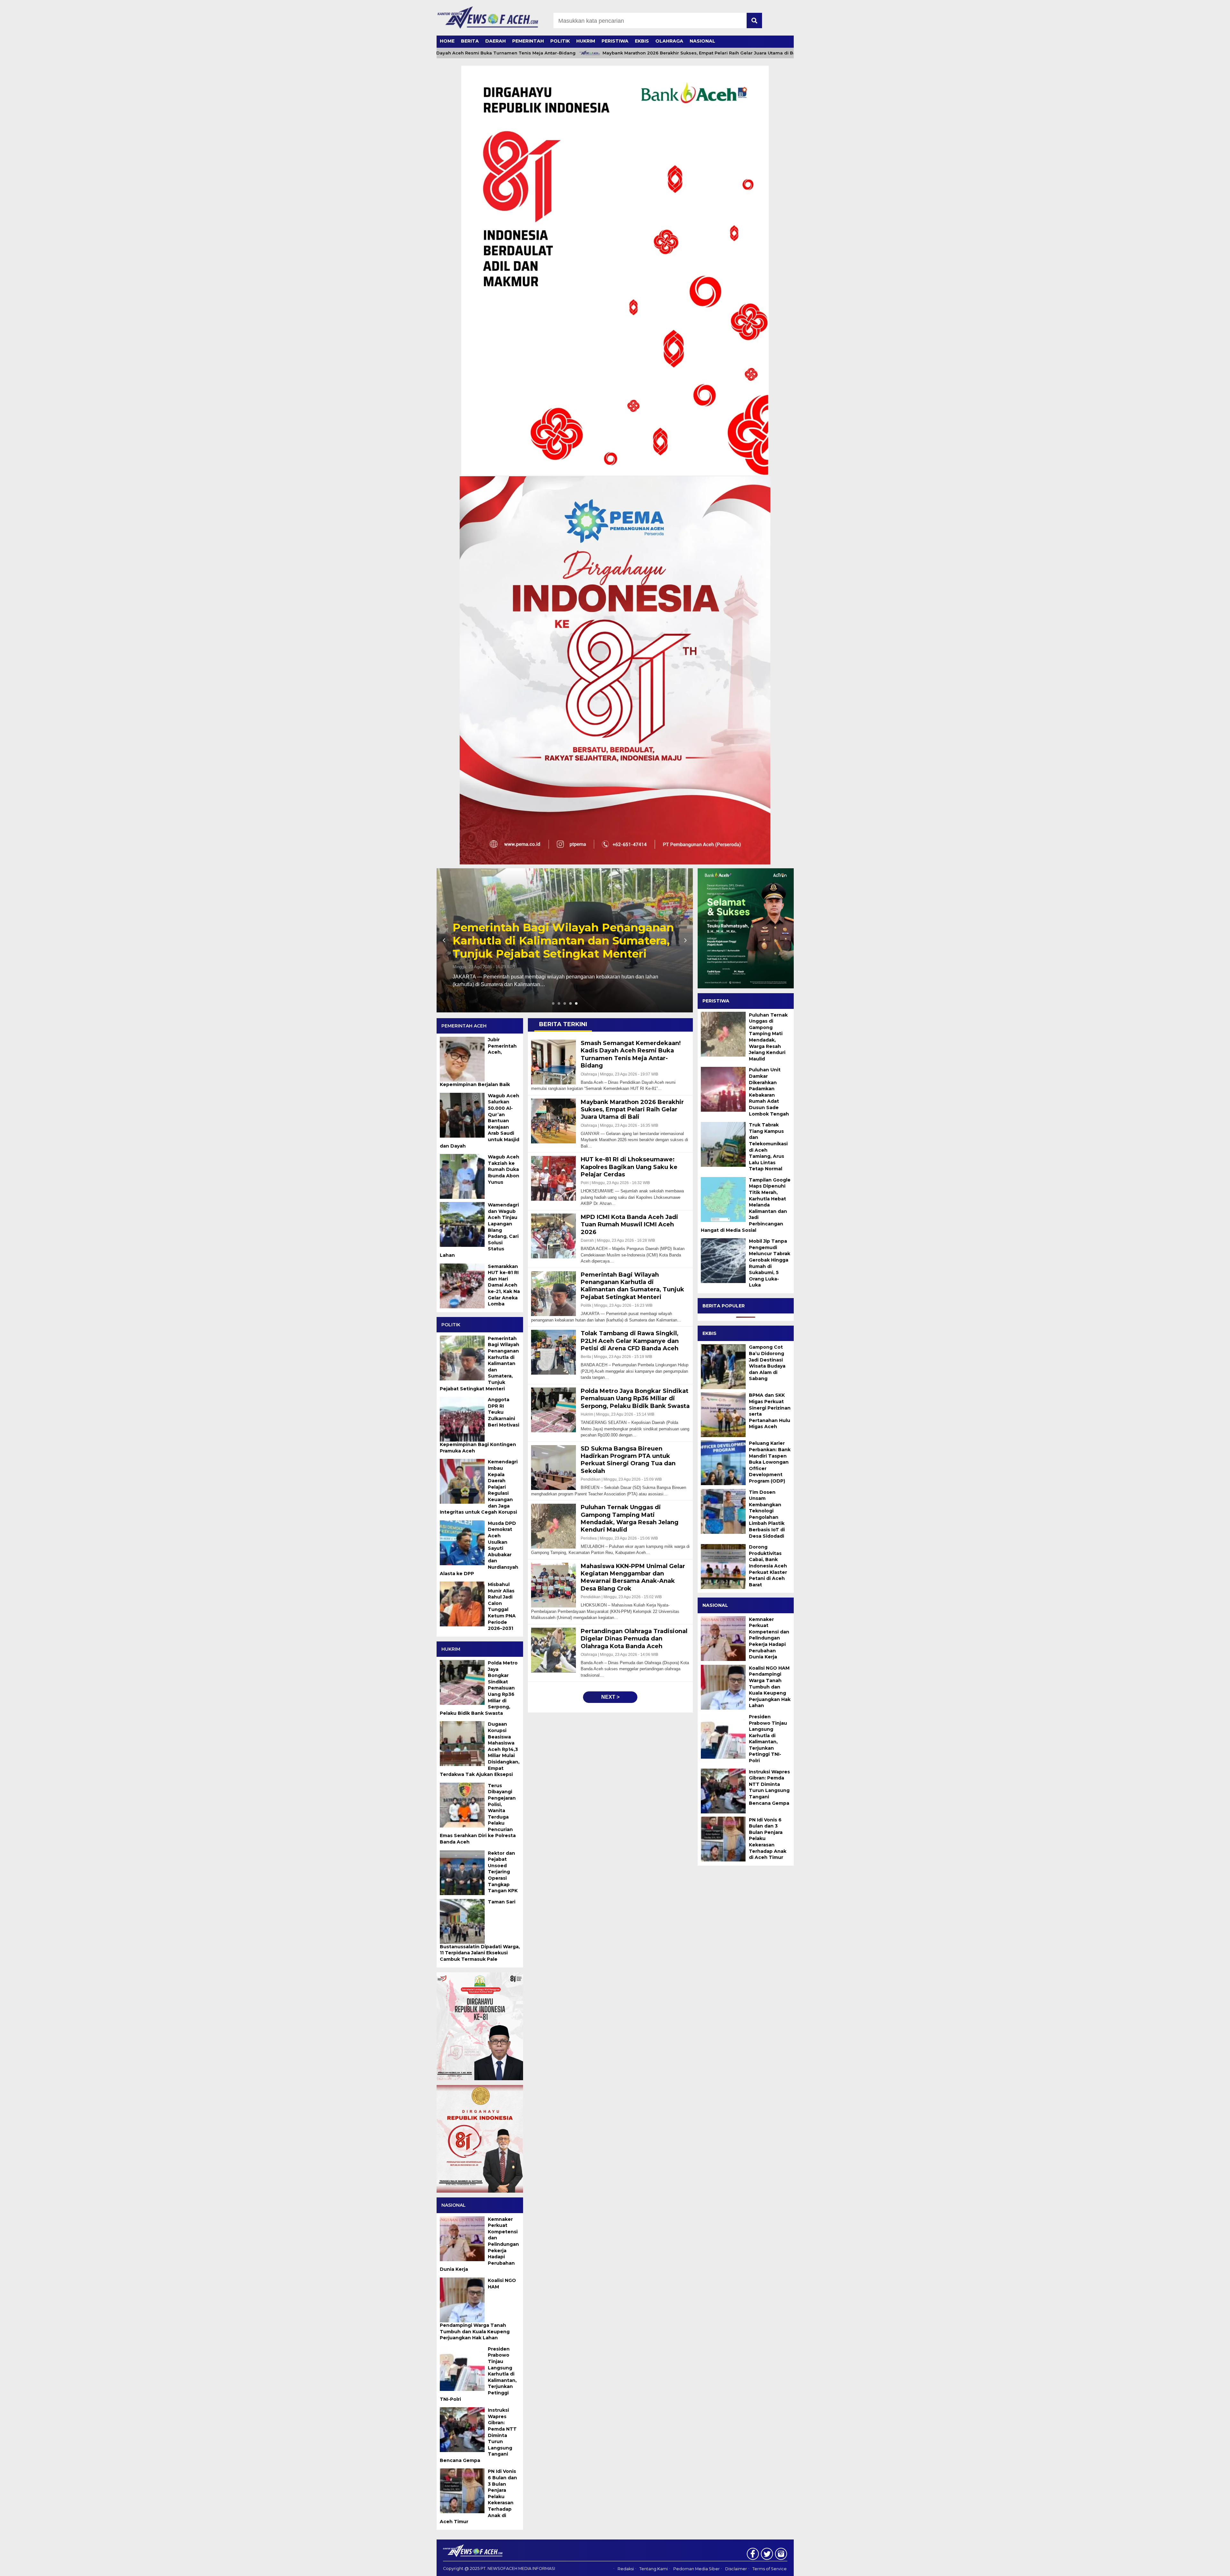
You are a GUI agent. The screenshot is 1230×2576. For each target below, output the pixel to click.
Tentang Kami (654, 2569)
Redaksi (626, 2569)
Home (447, 41)
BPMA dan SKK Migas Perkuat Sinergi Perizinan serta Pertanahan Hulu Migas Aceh (770, 1411)
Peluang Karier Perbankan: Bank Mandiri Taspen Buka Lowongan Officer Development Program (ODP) (770, 1462)
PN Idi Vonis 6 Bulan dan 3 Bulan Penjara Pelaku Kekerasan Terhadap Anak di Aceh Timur (768, 1838)
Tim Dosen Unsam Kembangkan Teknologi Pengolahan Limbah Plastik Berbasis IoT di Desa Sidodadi (767, 1514)
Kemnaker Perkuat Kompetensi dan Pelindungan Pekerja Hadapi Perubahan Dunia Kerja (769, 1638)
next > (610, 1697)
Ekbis (642, 41)
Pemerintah (528, 41)
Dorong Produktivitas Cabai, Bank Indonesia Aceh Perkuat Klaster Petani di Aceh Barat (768, 1566)
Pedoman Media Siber (697, 2569)
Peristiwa (615, 41)
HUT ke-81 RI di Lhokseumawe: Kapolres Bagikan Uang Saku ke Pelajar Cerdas (565, 941)
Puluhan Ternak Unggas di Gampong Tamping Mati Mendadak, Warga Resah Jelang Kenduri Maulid (768, 1037)
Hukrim (586, 41)
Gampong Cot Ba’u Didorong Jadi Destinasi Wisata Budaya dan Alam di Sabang (767, 1363)
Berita (470, 41)
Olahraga (669, 41)
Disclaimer (736, 2569)
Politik (560, 41)
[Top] (1186, 2567)
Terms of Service (770, 2569)
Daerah (496, 41)
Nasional (702, 41)
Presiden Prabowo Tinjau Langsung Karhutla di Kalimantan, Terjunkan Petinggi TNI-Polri (768, 1739)
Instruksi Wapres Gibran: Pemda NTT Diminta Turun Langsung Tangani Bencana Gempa (769, 1787)
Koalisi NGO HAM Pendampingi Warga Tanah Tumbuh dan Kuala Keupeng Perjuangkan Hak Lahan (770, 1687)
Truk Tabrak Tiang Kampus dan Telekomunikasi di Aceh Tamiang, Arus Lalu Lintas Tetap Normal (768, 1147)
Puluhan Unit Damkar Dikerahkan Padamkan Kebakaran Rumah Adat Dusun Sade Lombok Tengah (769, 1092)
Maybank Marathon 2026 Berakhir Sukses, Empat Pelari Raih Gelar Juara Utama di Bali (599, 53)
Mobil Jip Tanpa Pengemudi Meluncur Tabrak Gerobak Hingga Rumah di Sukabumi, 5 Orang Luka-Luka (770, 1263)
